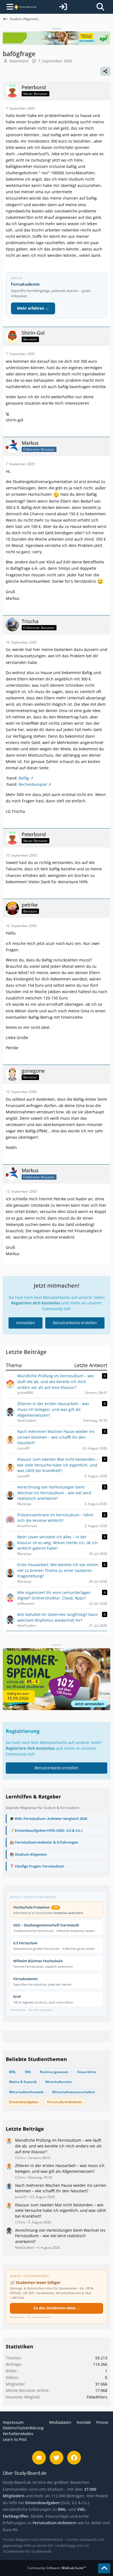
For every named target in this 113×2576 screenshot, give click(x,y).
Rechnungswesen (54, 2072)
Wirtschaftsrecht (59, 2082)
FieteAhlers (97, 2397)
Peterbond (19, 61)
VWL (28, 2072)
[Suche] (100, 7)
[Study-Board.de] (25, 7)
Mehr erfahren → (33, 308)
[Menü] (8, 7)
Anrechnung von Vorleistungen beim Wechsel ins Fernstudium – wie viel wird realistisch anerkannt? (60, 2236)
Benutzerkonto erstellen (75, 1323)
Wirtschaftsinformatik (26, 2092)
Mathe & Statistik (23, 2082)
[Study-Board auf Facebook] (74, 2458)
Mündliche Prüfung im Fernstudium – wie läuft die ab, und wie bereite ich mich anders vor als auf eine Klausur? (58, 2146)
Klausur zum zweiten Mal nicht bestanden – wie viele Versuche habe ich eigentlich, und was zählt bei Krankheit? (60, 2210)
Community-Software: (57, 2568)
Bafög (24, 778)
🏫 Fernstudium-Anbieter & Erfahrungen (44, 1842)
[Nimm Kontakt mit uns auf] (39, 2458)
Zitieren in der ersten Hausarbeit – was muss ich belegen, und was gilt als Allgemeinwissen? (60, 2168)
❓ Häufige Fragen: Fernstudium (37, 1866)
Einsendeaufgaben (24, 2102)
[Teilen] (105, 71)
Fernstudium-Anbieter (65, 2102)
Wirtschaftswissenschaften (74, 2092)
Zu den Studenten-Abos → (57, 2308)
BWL (13, 2072)
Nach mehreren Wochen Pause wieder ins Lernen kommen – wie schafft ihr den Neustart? (61, 2188)
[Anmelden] (63, 7)
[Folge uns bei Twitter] (56, 2458)
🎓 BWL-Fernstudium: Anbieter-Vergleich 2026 (48, 1819)
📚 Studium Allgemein (28, 1854)
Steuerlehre (87, 2072)
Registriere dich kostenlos (36, 1303)
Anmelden (26, 1323)
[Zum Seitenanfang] (104, 2568)
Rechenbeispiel (33, 784)
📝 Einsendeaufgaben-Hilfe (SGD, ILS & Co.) (46, 1830)
